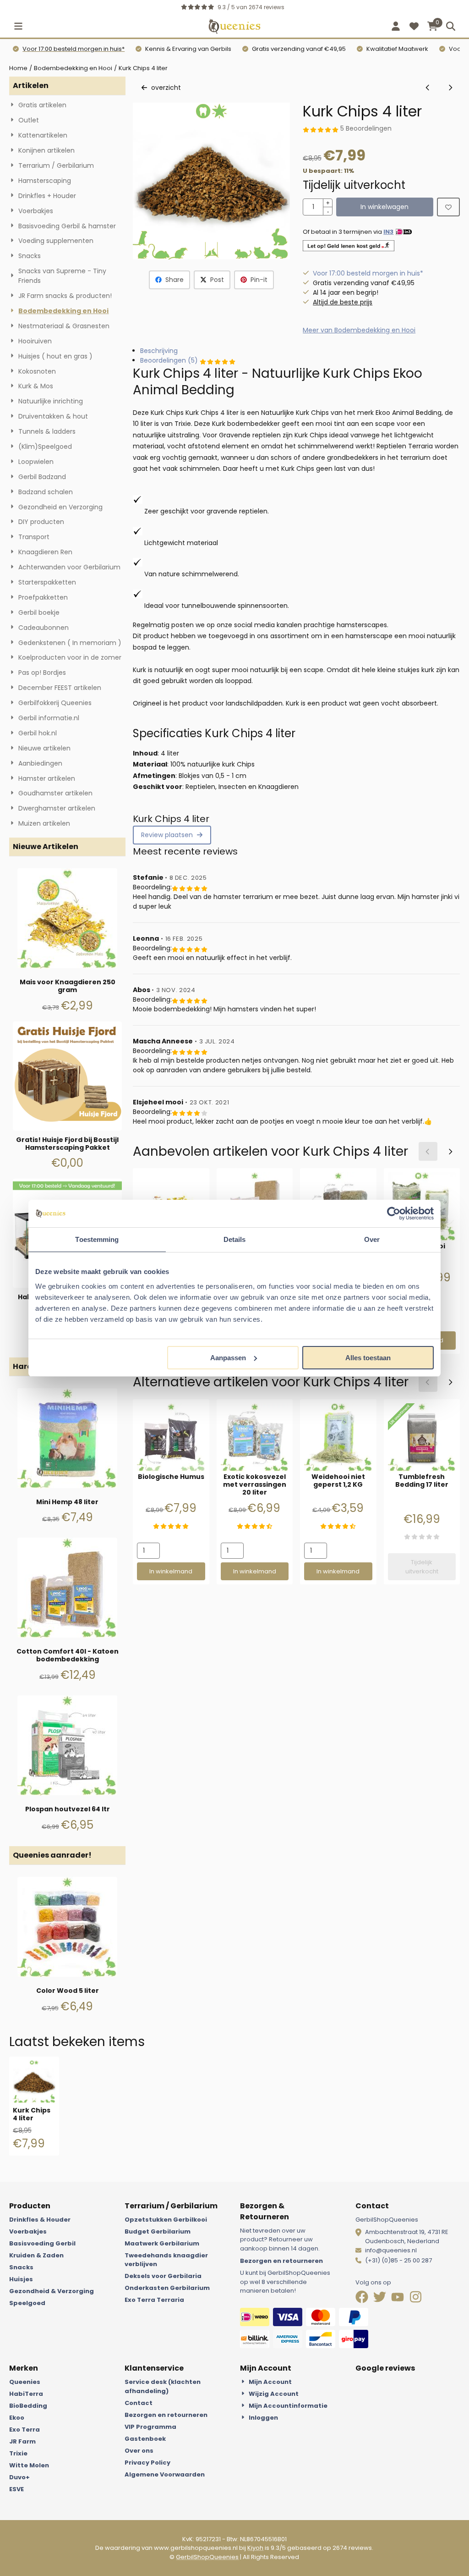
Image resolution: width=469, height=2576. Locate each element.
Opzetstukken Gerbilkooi (166, 2220)
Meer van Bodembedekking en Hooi (359, 330)
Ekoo (17, 2418)
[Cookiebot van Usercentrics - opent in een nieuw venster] (394, 1214)
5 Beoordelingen (366, 128)
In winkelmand (171, 1571)
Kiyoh (255, 2548)
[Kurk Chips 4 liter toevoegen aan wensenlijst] (448, 207)
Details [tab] (235, 1239)
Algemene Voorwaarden (165, 2474)
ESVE (16, 2489)
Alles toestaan (368, 1358)
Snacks (21, 2267)
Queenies (25, 2382)
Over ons (139, 2451)
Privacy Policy (147, 2463)
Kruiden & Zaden (36, 2255)
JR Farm (22, 2441)
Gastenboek (145, 2439)
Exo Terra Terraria (154, 2300)
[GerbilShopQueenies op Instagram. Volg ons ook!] (416, 2299)
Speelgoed (27, 2303)
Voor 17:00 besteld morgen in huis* (74, 49)
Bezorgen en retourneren (281, 2261)
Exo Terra (25, 2430)
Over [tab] (372, 1239)
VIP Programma (150, 2427)
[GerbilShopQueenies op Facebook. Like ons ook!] (363, 2299)
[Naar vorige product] (428, 88)
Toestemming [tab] (97, 1239)
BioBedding (28, 2406)
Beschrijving (159, 351)
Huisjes (21, 2279)
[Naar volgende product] (450, 88)
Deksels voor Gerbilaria (163, 2276)
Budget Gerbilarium (158, 2231)
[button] (18, 26)
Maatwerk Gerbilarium (162, 2243)
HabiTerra (26, 2394)
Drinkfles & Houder (40, 2220)
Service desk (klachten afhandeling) (163, 2386)
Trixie (18, 2453)
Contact (139, 2403)
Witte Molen (29, 2465)
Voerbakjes (28, 2231)
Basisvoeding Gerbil (42, 2243)
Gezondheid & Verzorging (52, 2291)
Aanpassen (228, 1358)
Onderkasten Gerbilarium (167, 2288)
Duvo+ (19, 2477)
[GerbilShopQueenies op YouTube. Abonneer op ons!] (398, 2299)
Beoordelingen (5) (170, 360)
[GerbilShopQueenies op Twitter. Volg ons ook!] (380, 2299)
